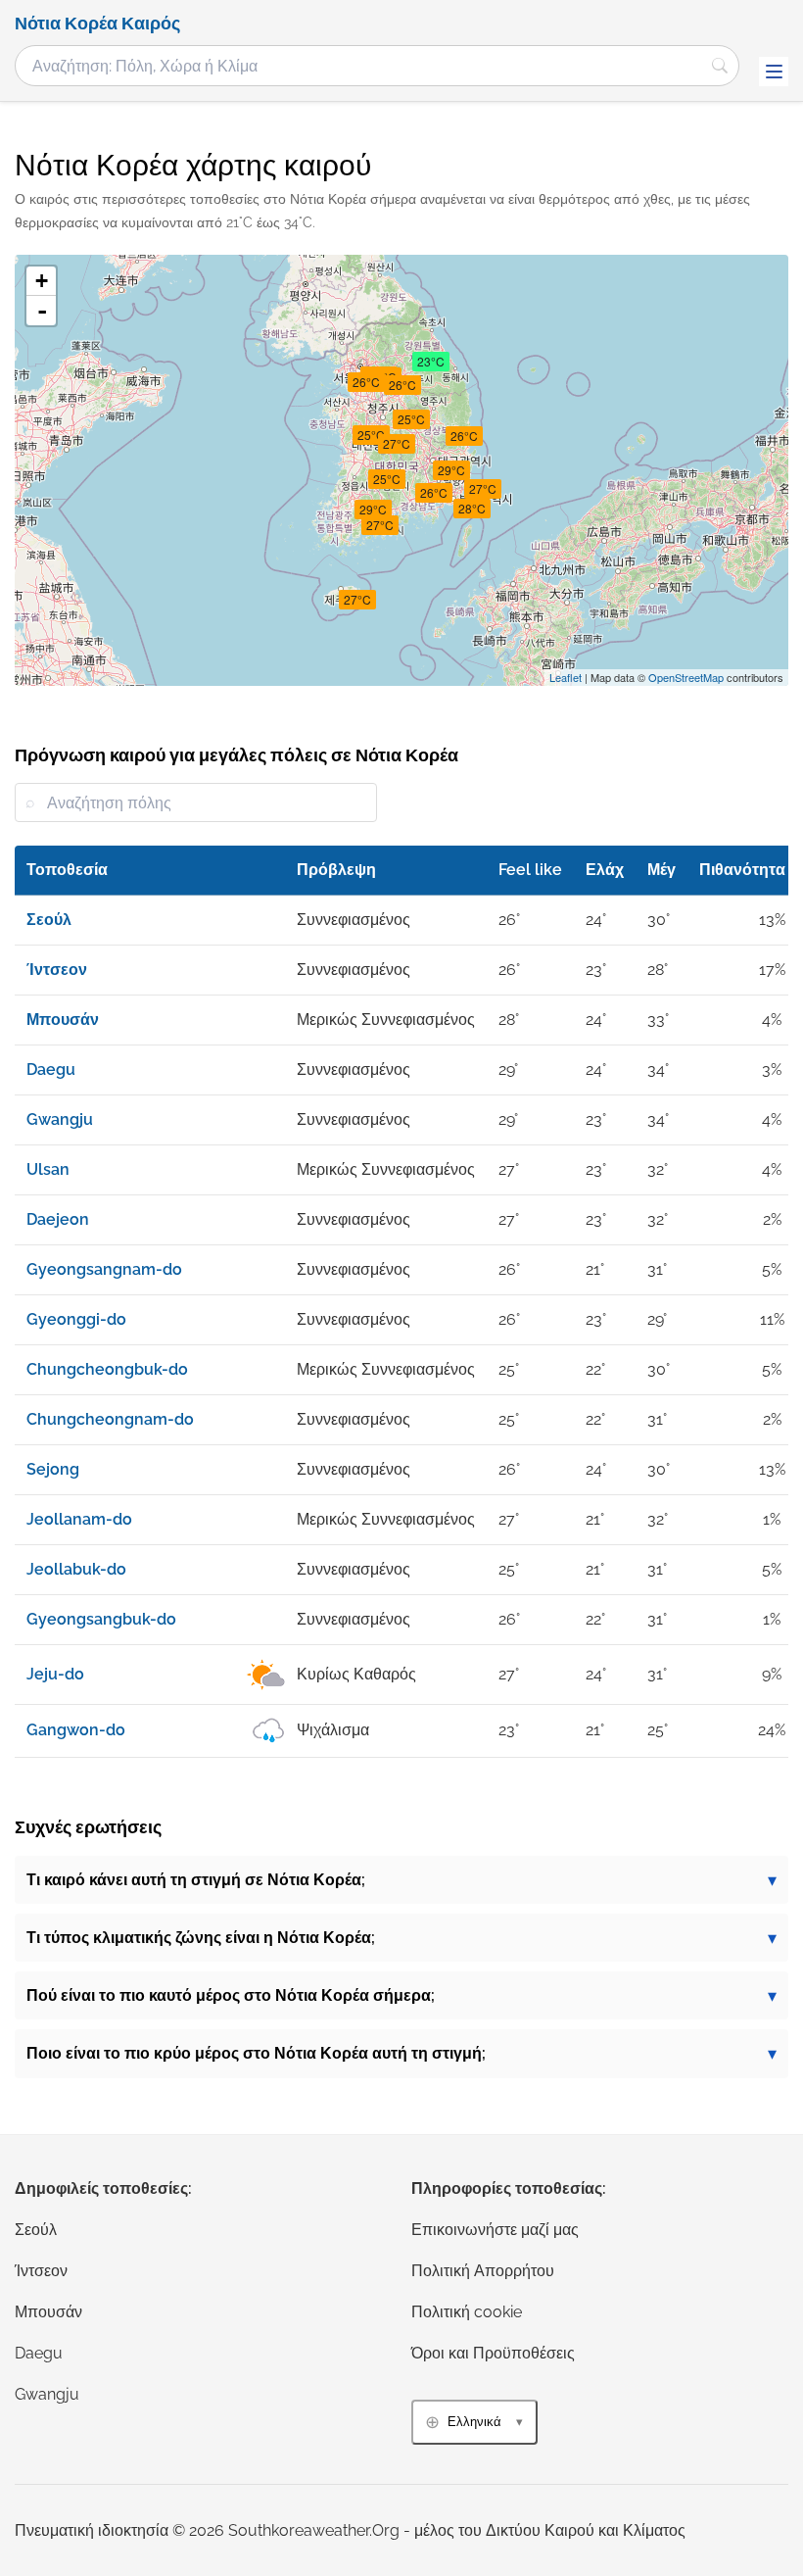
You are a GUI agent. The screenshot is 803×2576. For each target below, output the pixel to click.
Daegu (39, 2353)
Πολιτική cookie (467, 2312)
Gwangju (47, 2394)
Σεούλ (36, 2230)
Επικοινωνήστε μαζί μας (495, 2230)
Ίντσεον (41, 2271)
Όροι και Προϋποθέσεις (493, 2353)
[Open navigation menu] (774, 72)
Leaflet (566, 677)
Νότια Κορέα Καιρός (97, 24)
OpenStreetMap (686, 677)
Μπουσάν (48, 2312)
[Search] (720, 66)
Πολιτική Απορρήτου (483, 2271)
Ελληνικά (474, 2422)
